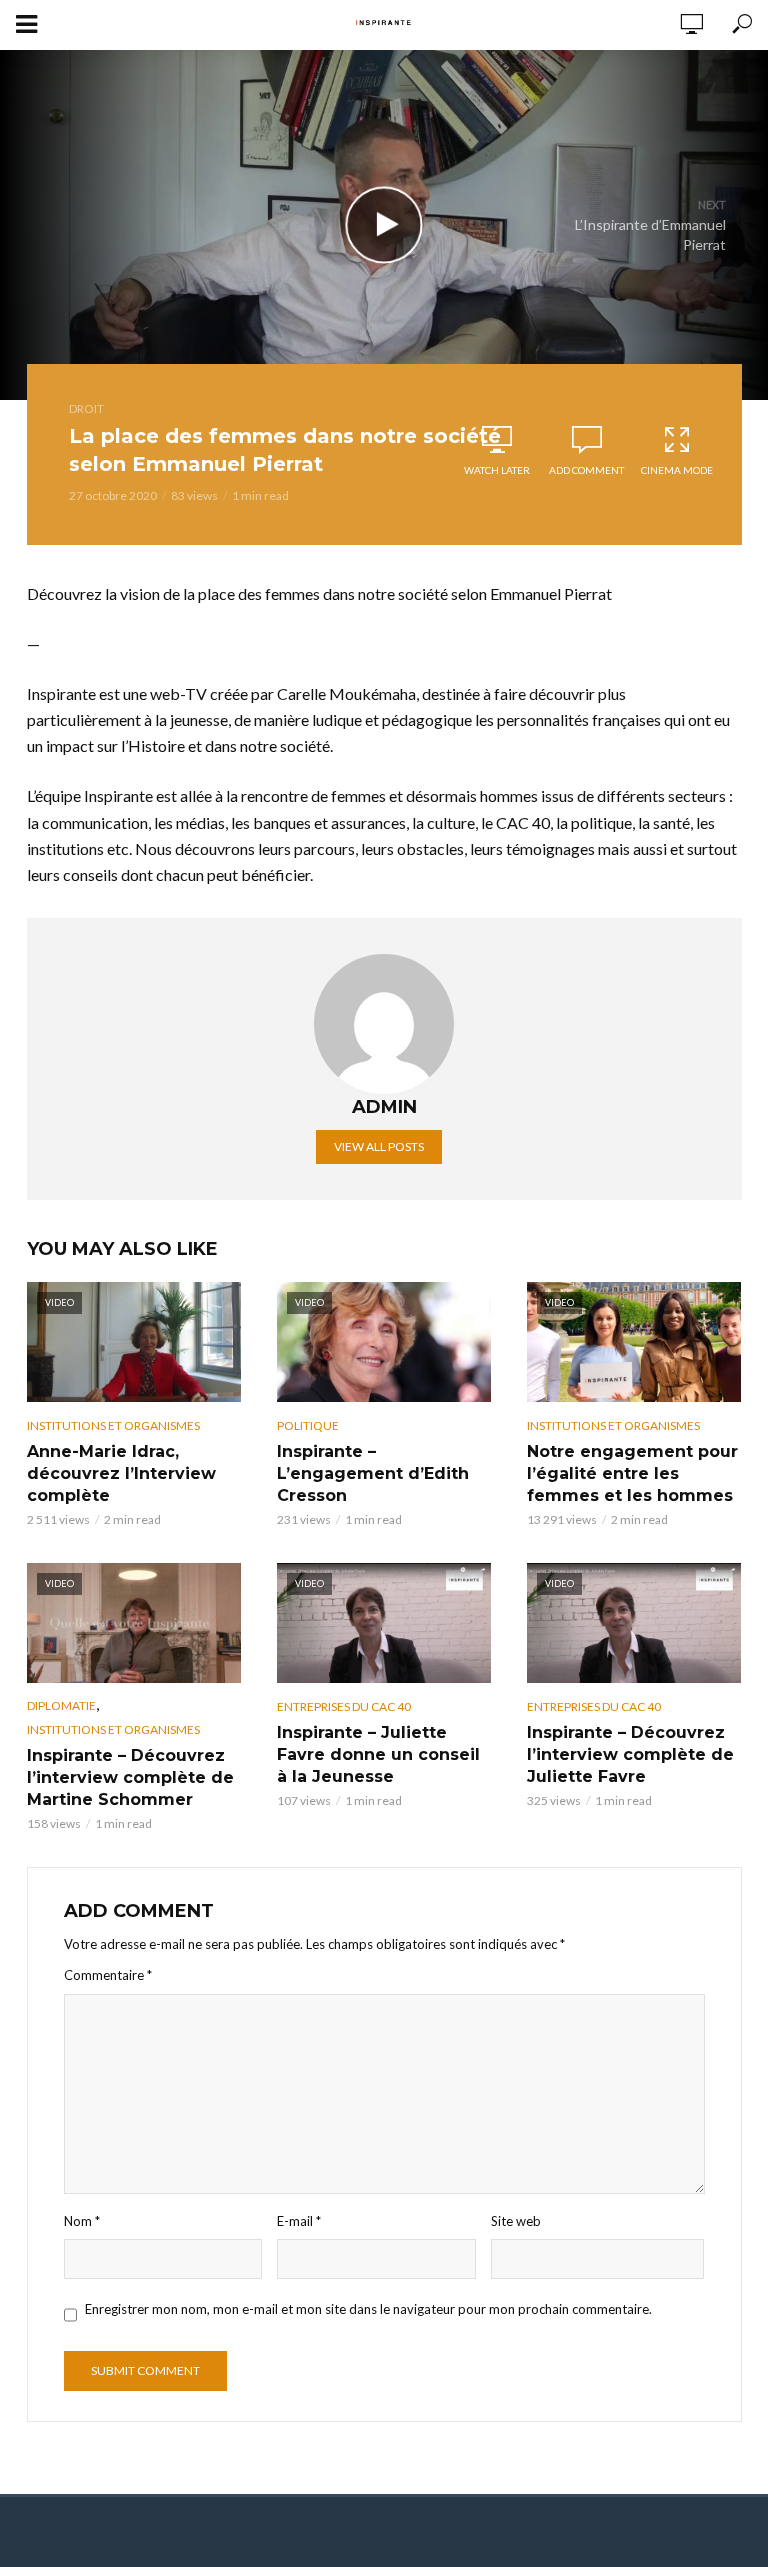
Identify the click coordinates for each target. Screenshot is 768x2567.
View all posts (379, 1146)
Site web (516, 2221)
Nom (82, 2221)
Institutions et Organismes (113, 1425)
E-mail (299, 2221)
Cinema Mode (677, 470)
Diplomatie (61, 1705)
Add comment (586, 470)
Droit (86, 408)
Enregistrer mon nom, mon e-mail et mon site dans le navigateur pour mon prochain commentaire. (368, 2309)
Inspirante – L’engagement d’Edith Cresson (373, 1473)
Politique (308, 1425)
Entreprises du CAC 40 (344, 1706)
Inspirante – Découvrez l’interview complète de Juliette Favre (630, 1754)
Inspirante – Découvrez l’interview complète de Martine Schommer (130, 1777)
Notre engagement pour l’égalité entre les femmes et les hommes (632, 1473)
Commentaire (108, 1975)
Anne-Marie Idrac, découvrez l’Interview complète (121, 1473)
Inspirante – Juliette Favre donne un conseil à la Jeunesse (378, 1754)
